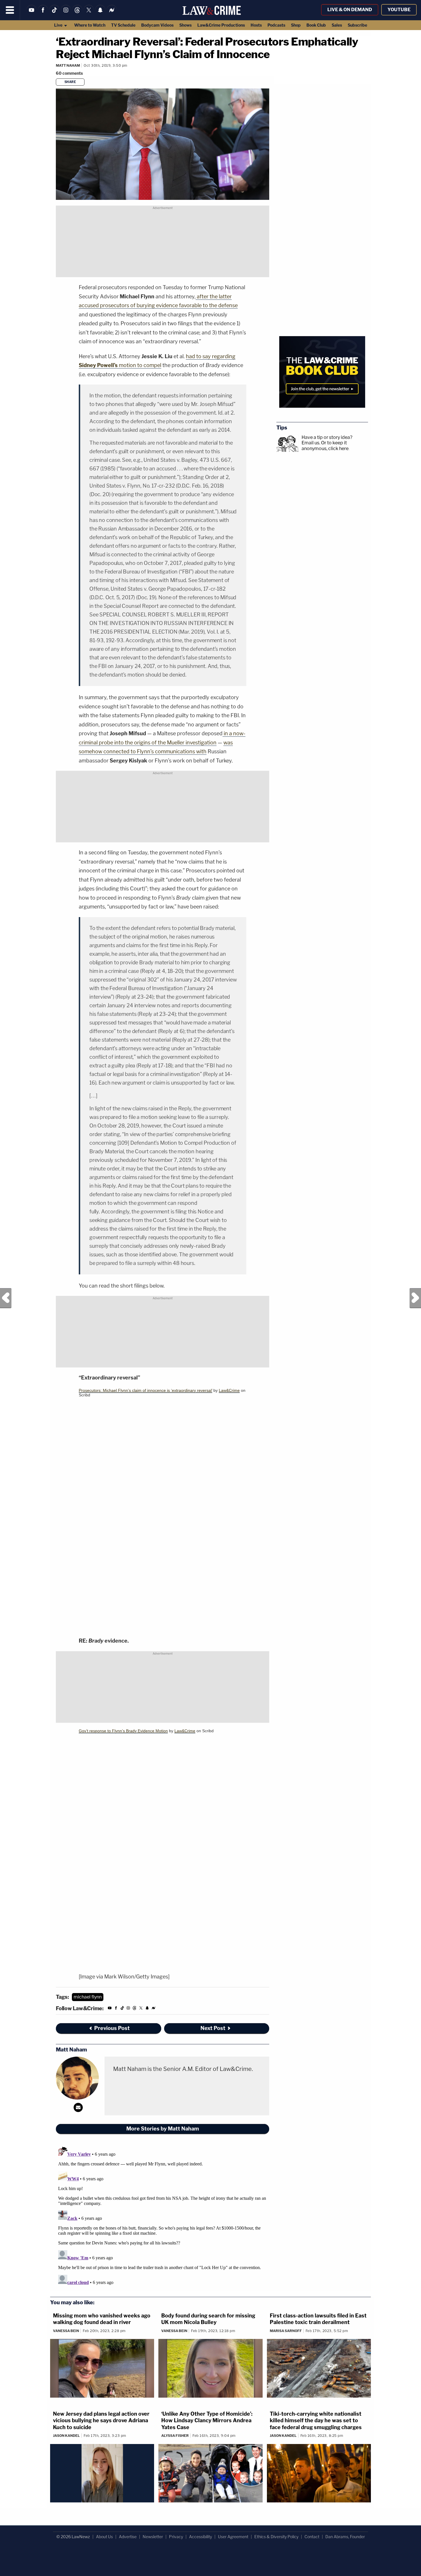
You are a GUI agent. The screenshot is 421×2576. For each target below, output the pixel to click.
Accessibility (200, 2537)
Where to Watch (90, 25)
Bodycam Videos (157, 25)
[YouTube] (32, 14)
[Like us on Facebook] (43, 14)
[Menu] (10, 10)
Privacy (176, 2537)
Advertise (128, 2537)
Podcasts (276, 25)
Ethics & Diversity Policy (276, 2537)
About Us (104, 2537)
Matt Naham (68, 65)
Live (59, 25)
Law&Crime (229, 1390)
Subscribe (357, 25)
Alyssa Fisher (175, 2436)
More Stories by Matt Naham (163, 2129)
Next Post (415, 1298)
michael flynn (88, 1997)
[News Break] (112, 14)
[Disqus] (163, 2216)
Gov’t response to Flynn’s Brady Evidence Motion (123, 1731)
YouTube (399, 10)
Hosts (256, 25)
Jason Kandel (66, 2436)
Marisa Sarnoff (286, 2331)
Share (70, 82)
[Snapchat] (100, 14)
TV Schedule (123, 25)
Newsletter (153, 2537)
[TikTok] (54, 14)
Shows (185, 25)
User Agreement (233, 2537)
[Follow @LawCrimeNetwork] (89, 14)
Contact (312, 2537)
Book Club (316, 25)
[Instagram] (66, 14)
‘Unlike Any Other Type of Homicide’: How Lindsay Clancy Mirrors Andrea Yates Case (207, 2421)
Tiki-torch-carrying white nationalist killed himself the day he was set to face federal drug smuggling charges (316, 2421)
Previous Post (6, 1298)
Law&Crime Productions (221, 25)
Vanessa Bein (66, 2331)
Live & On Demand (350, 10)
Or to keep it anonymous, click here (325, 446)
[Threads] (77, 14)
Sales (337, 25)
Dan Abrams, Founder (345, 2537)
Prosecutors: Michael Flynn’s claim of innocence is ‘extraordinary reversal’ (145, 1390)
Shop (296, 25)
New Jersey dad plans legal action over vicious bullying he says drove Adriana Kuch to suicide (101, 2421)
